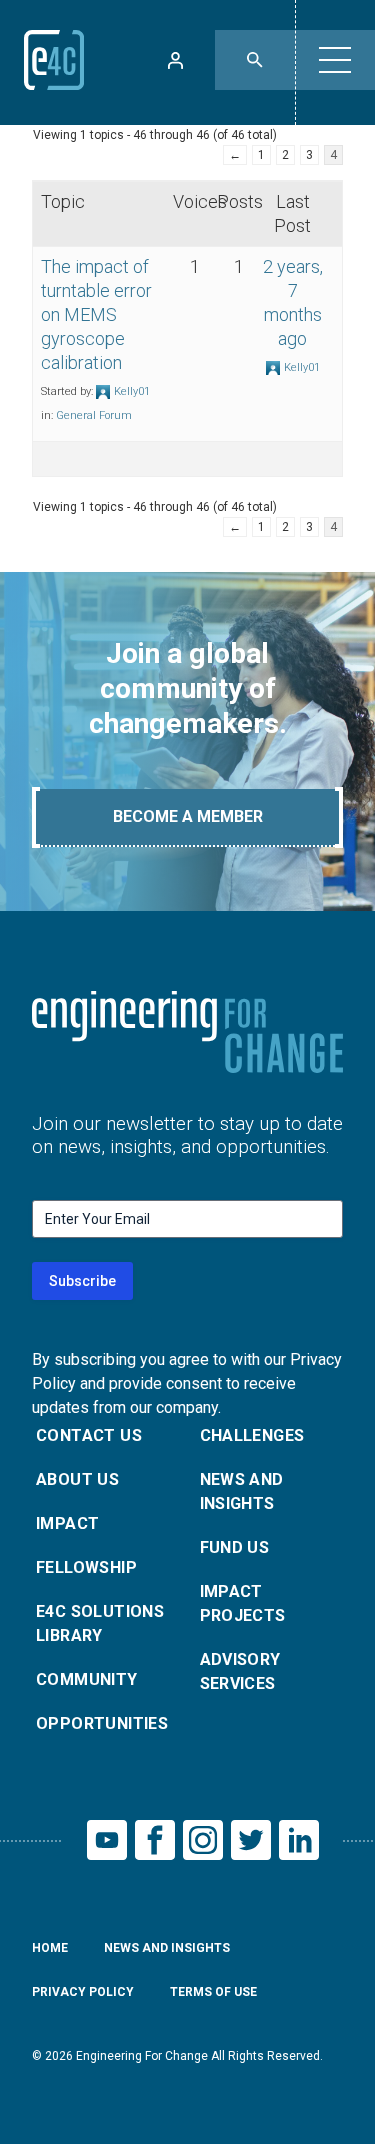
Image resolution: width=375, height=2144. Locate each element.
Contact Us (89, 1435)
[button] (335, 60)
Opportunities (102, 1723)
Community (87, 1679)
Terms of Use (213, 1992)
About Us (77, 1479)
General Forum (94, 415)
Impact (67, 1523)
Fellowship (86, 1567)
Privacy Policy (83, 1992)
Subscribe (82, 1281)
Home (50, 1948)
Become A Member (188, 816)
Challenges (252, 1435)
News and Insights (242, 1491)
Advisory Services (240, 1671)
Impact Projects (243, 1603)
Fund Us (235, 1547)
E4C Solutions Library (100, 1623)
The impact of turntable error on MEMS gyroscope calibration (96, 314)
